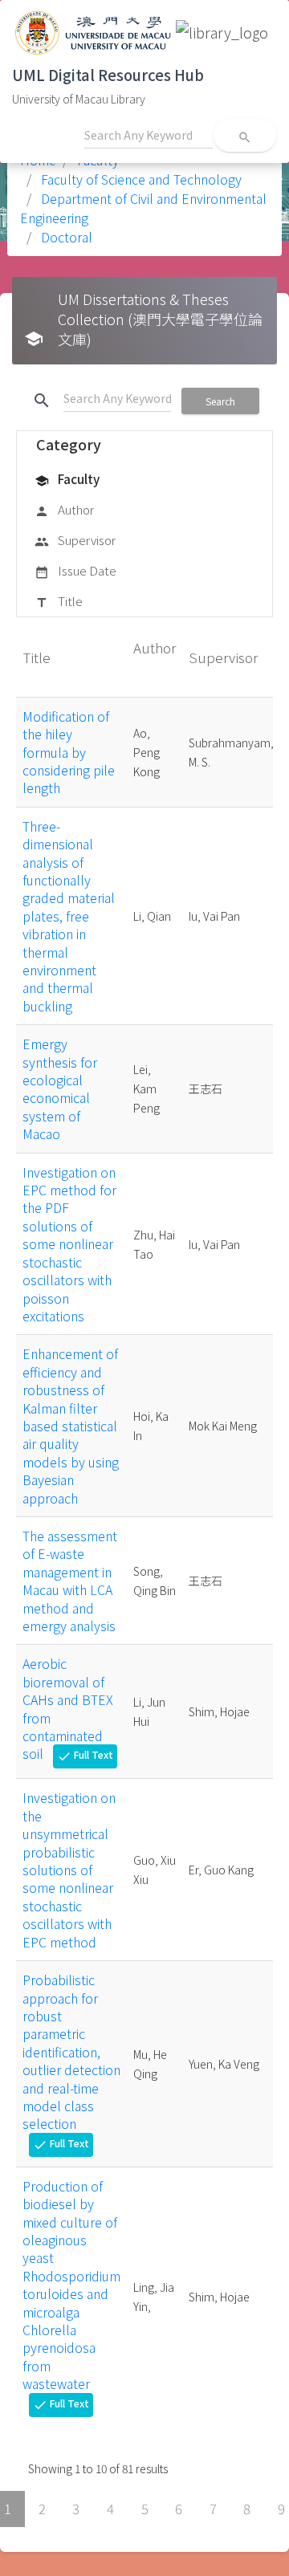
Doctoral (65, 237)
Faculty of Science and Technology (140, 179)
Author (64, 509)
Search (220, 401)
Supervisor (75, 540)
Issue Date (75, 570)
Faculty (67, 479)
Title (59, 601)
